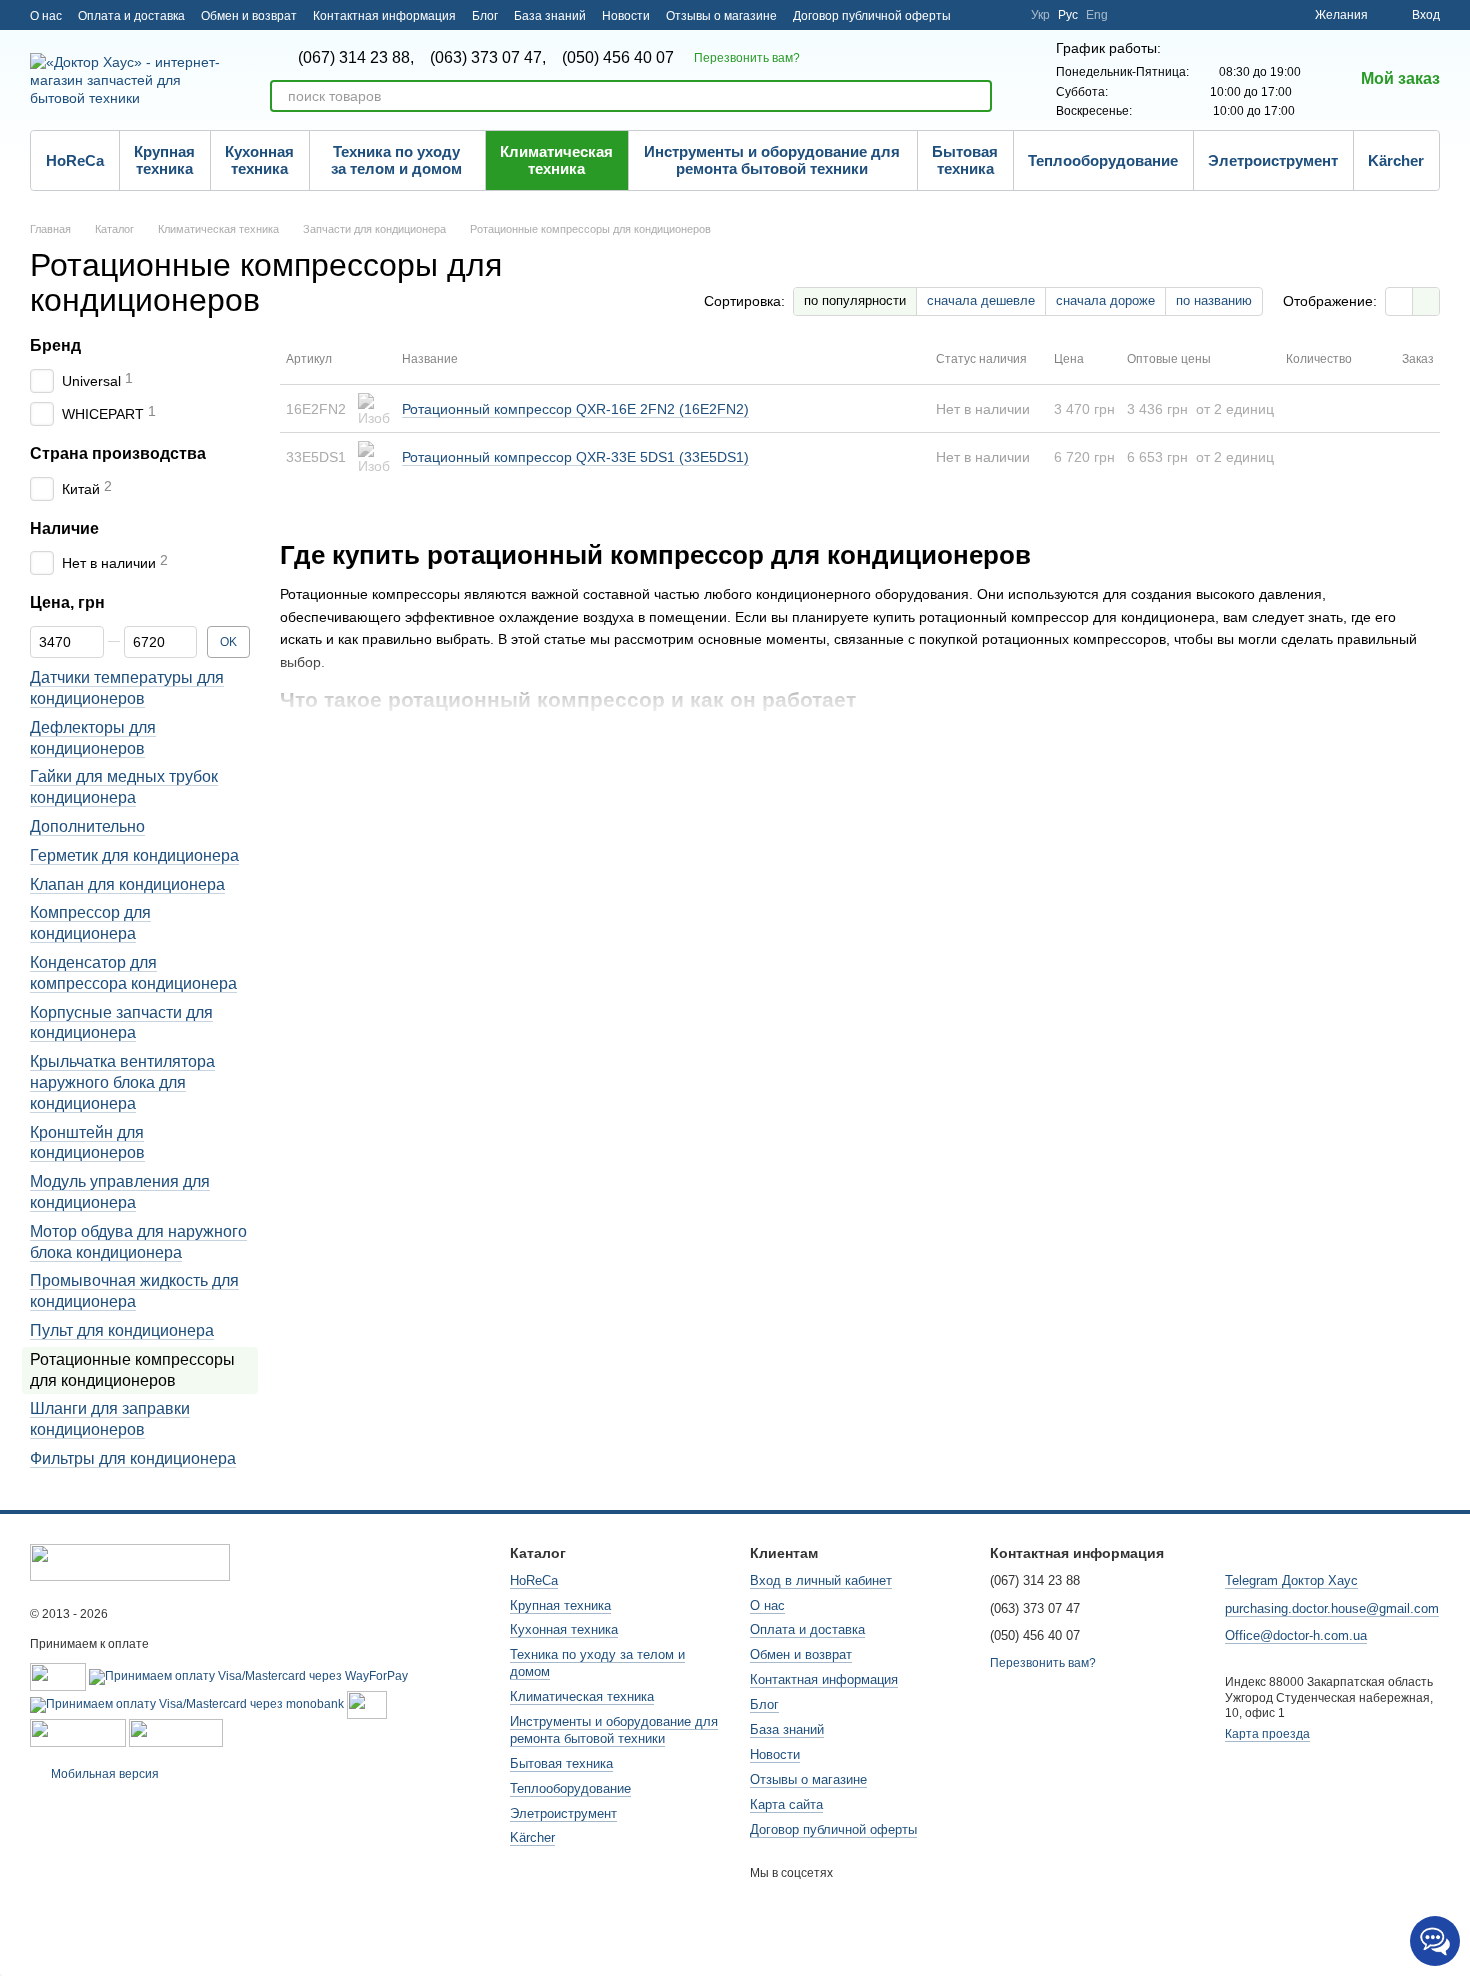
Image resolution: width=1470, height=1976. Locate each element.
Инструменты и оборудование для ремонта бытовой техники (772, 160)
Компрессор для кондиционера (90, 924)
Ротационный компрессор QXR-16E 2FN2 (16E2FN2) (575, 409)
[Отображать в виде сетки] (1399, 301)
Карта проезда (1267, 1734)
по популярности (855, 300)
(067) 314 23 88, (356, 58)
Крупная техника (164, 160)
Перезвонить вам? (747, 58)
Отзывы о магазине (721, 16)
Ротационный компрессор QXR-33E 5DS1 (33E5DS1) (575, 457)
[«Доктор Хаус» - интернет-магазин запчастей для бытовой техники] (130, 1562)
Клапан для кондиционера (127, 884)
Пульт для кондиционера (122, 1330)
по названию (1214, 300)
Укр (1040, 15)
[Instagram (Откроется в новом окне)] (979, 15)
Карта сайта (786, 1804)
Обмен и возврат (249, 16)
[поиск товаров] (976, 96)
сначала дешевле (981, 300)
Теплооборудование (1103, 160)
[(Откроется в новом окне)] (367, 1704)
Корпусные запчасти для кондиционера (121, 1023)
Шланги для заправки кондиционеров (110, 1420)
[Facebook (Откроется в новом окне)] (1003, 15)
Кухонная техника (259, 160)
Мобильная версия (103, 1774)
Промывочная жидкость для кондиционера (134, 1292)
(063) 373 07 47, (488, 58)
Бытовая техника (965, 160)
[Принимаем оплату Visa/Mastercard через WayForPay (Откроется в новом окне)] (248, 1676)
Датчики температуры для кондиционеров (127, 689)
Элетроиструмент (1273, 160)
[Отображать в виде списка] (1426, 301)
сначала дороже (1105, 300)
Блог (485, 16)
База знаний (550, 16)
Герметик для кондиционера (134, 855)
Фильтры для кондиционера (133, 1458)
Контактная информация (384, 16)
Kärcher (1396, 160)
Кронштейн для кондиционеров (87, 1143)
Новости (626, 16)
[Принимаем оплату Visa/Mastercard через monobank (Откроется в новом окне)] (187, 1704)
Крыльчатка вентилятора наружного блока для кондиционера (122, 1083)
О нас (46, 16)
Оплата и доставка (131, 16)
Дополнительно (87, 826)
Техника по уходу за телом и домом (396, 160)
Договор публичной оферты (872, 16)
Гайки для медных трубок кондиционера (124, 788)
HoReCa (75, 160)
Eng (1097, 15)
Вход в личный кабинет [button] (821, 1580)
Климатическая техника (556, 160)
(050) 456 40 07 (618, 58)
